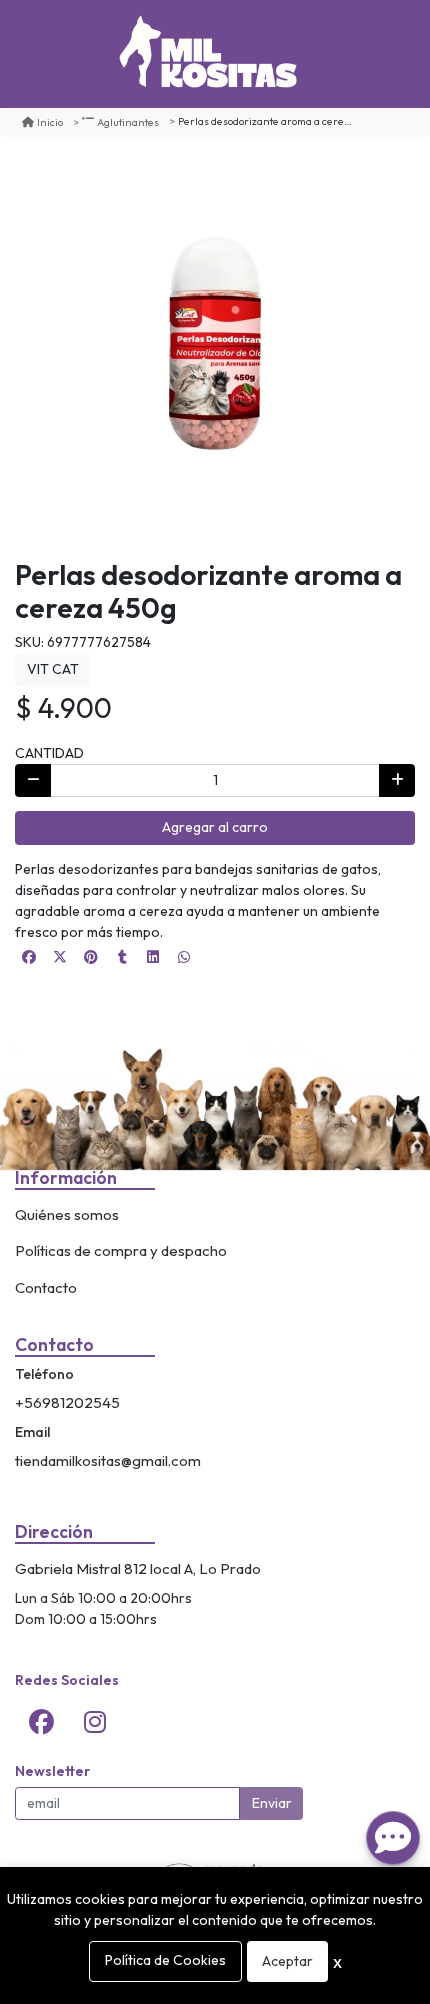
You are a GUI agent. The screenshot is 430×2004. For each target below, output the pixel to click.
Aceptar (287, 1961)
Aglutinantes (128, 122)
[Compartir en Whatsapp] (184, 957)
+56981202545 (67, 1402)
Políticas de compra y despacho (121, 1250)
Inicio (50, 122)
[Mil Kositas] (208, 54)
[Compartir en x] (60, 957)
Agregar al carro (215, 827)
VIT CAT (53, 669)
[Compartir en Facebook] (29, 957)
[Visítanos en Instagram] (95, 1722)
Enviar (272, 1803)
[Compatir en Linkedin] (153, 957)
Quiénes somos (67, 1214)
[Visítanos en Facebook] (42, 1722)
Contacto (46, 1287)
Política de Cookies (165, 1960)
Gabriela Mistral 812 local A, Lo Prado (138, 1568)
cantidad (49, 753)
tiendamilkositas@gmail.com (108, 1460)
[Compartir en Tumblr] (122, 957)
